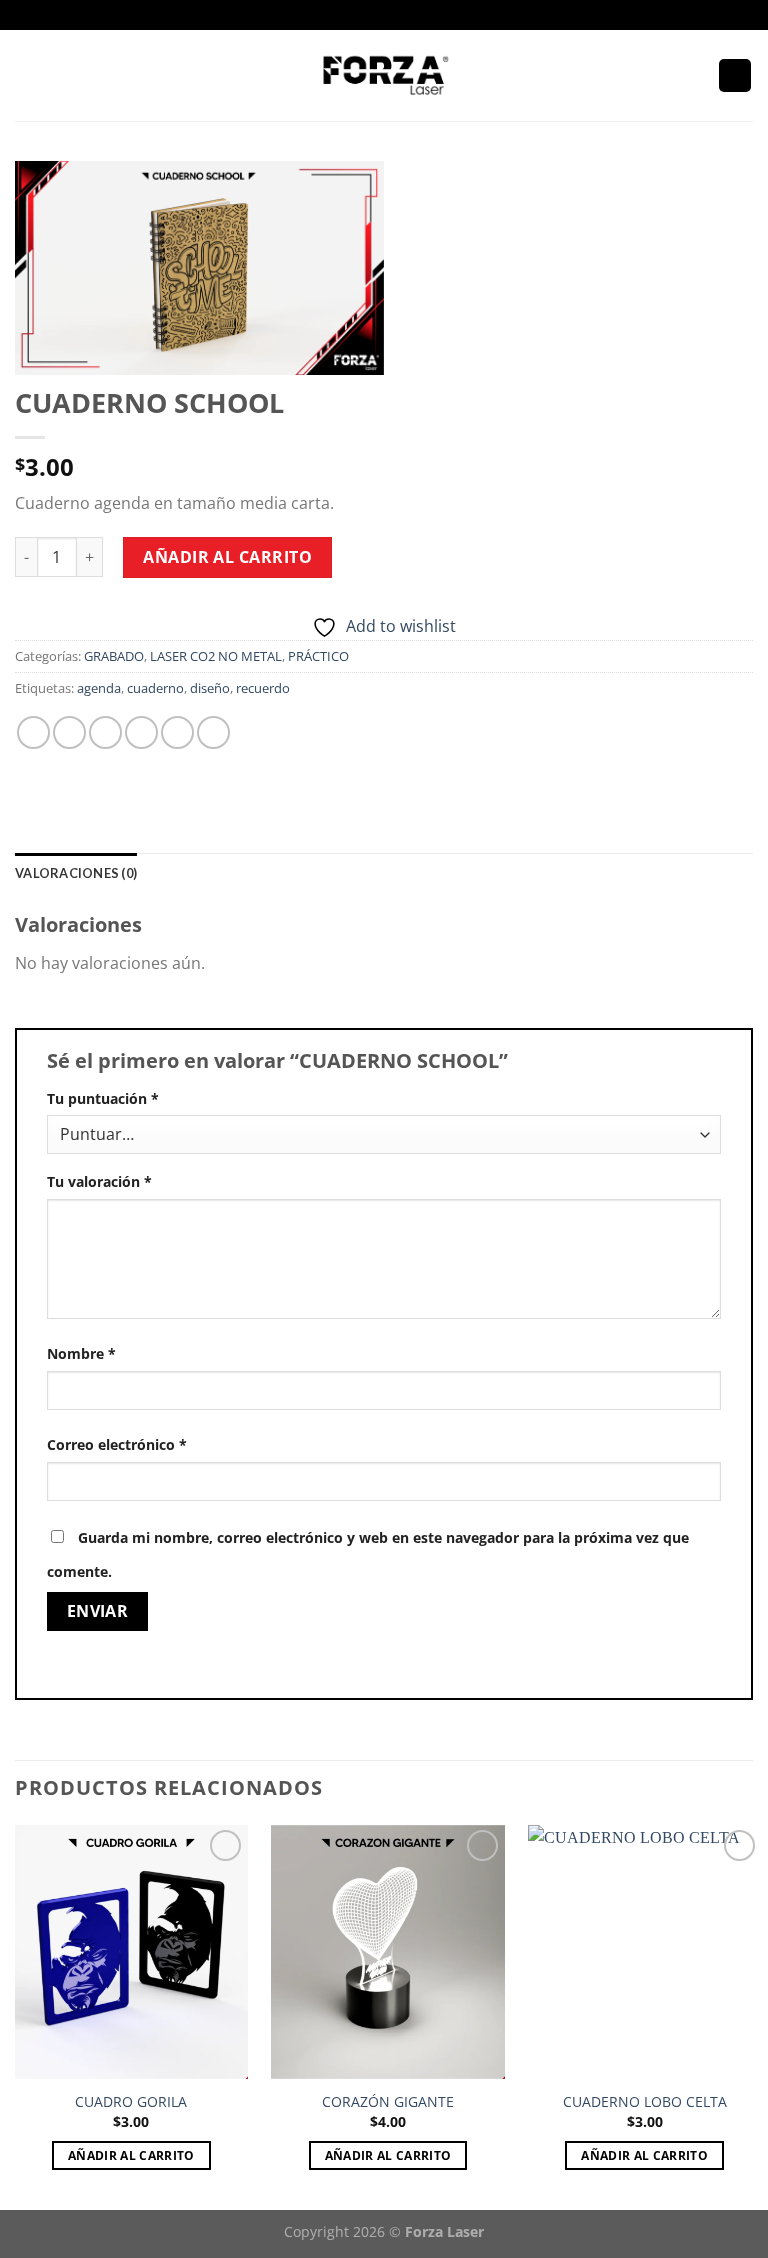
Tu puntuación (103, 1098)
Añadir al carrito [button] (131, 2155)
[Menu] (27, 75)
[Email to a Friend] (141, 732)
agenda (99, 688)
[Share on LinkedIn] (213, 732)
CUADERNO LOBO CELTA (645, 2102)
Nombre (81, 1353)
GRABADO (114, 656)
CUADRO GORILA (131, 2102)
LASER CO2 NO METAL (216, 656)
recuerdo (263, 688)
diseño (210, 688)
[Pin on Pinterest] (177, 732)
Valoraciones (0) (76, 873)
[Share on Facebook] (69, 732)
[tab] (76, 873)
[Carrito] (735, 75)
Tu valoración (99, 1181)
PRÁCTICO (318, 656)
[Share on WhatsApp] (33, 732)
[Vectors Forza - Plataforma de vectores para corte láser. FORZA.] (384, 75)
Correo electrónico (117, 1444)
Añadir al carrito (227, 557)
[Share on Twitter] (105, 732)
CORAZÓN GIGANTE (388, 2102)
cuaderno (155, 688)
